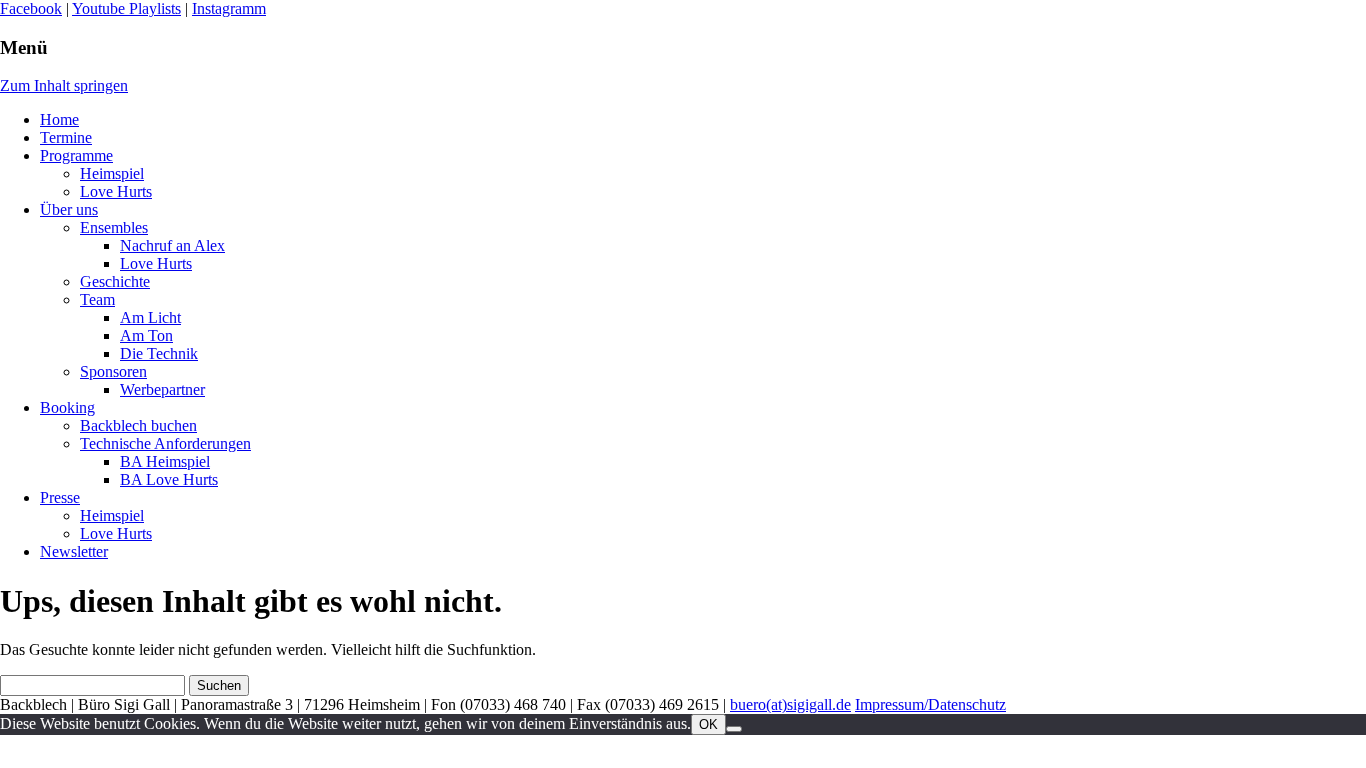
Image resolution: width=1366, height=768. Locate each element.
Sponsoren (113, 371)
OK (708, 724)
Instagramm (229, 8)
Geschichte (115, 281)
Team (97, 299)
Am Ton (146, 335)
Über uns (69, 209)
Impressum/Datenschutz (930, 704)
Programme (76, 155)
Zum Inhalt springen (64, 85)
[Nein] (734, 729)
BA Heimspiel (165, 461)
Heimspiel (112, 173)
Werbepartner (162, 389)
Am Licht (150, 317)
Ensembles (114, 227)
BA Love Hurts (169, 479)
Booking (67, 407)
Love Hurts (116, 191)
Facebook (31, 8)
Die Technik (159, 353)
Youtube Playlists (126, 8)
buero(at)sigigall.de (790, 704)
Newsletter (74, 551)
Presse (60, 497)
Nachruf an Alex (172, 245)
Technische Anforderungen (165, 443)
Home (59, 119)
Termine (66, 137)
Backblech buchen (138, 425)
